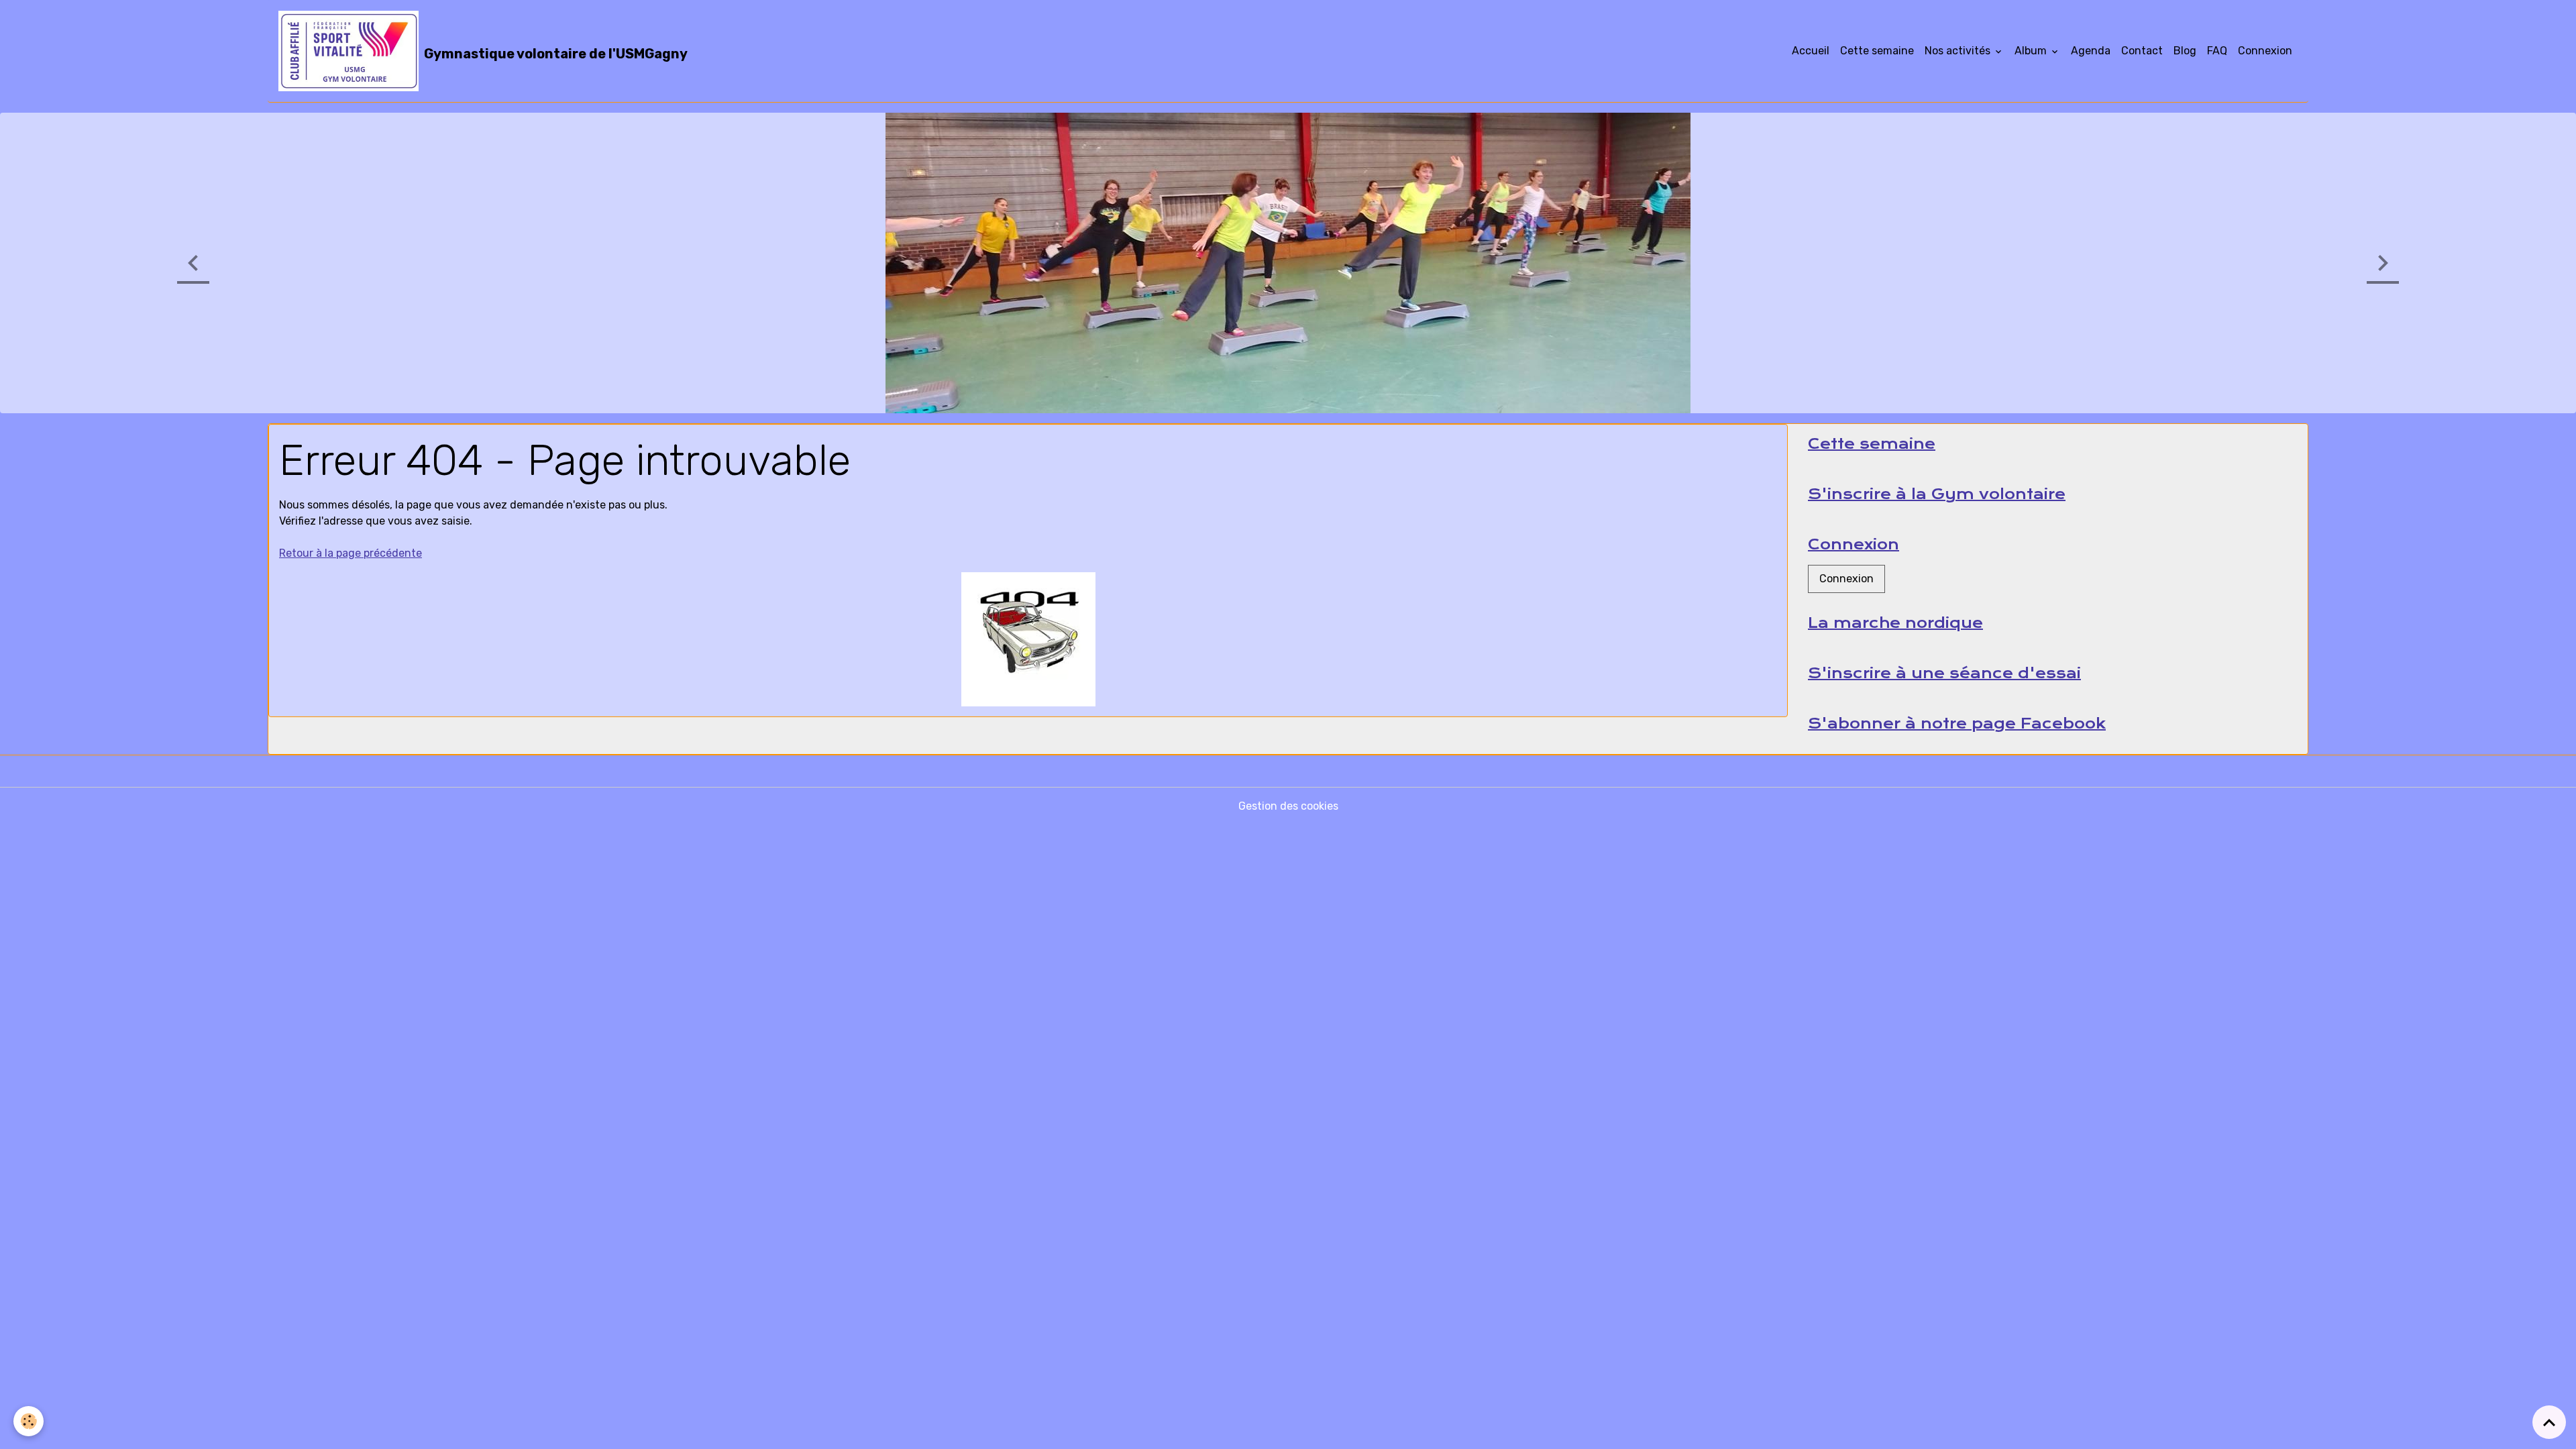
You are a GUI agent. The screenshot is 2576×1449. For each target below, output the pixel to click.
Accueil (1811, 51)
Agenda (2091, 51)
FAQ (2217, 51)
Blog (2185, 51)
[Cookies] (29, 1421)
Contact (2142, 51)
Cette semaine (1877, 51)
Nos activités (1959, 51)
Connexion (2265, 51)
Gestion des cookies (1288, 805)
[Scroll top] (2549, 1422)
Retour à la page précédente (351, 552)
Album (2032, 51)
